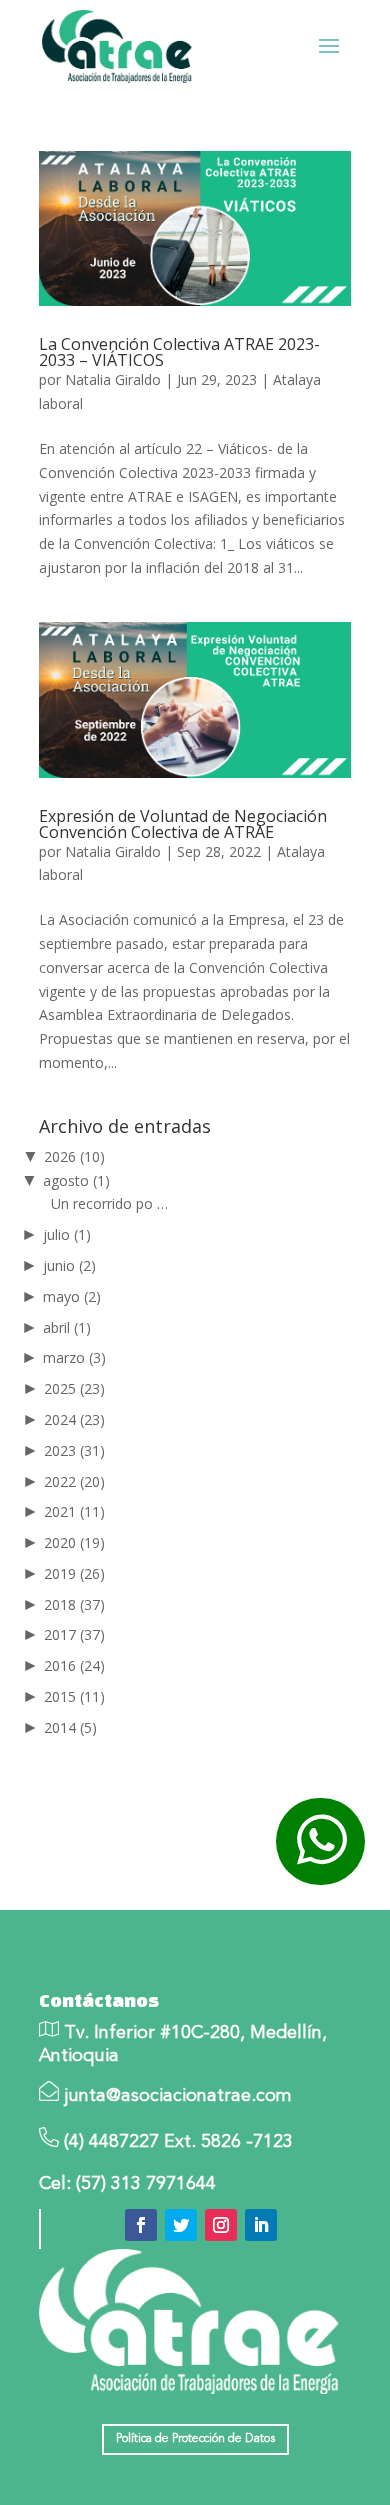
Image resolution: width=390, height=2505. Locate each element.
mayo (72, 1296)
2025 (74, 1388)
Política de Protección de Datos (195, 2439)
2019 (74, 1573)
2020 (74, 1542)
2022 (74, 1481)
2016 (74, 1665)
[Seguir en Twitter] (181, 2225)
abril (67, 1327)
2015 (74, 1696)
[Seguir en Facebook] (141, 2225)
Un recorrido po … (109, 1203)
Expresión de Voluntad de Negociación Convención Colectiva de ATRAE (183, 824)
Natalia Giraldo (113, 379)
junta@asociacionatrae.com (178, 2096)
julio (67, 1234)
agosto (76, 1180)
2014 (70, 1727)
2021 (74, 1511)
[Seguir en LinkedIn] (261, 2225)
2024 (74, 1419)
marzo (74, 1357)
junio (69, 1265)
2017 (74, 1634)
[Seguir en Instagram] (221, 2225)
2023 (74, 1450)
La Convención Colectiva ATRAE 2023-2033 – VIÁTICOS (179, 352)
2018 (74, 1604)
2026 (74, 1156)
